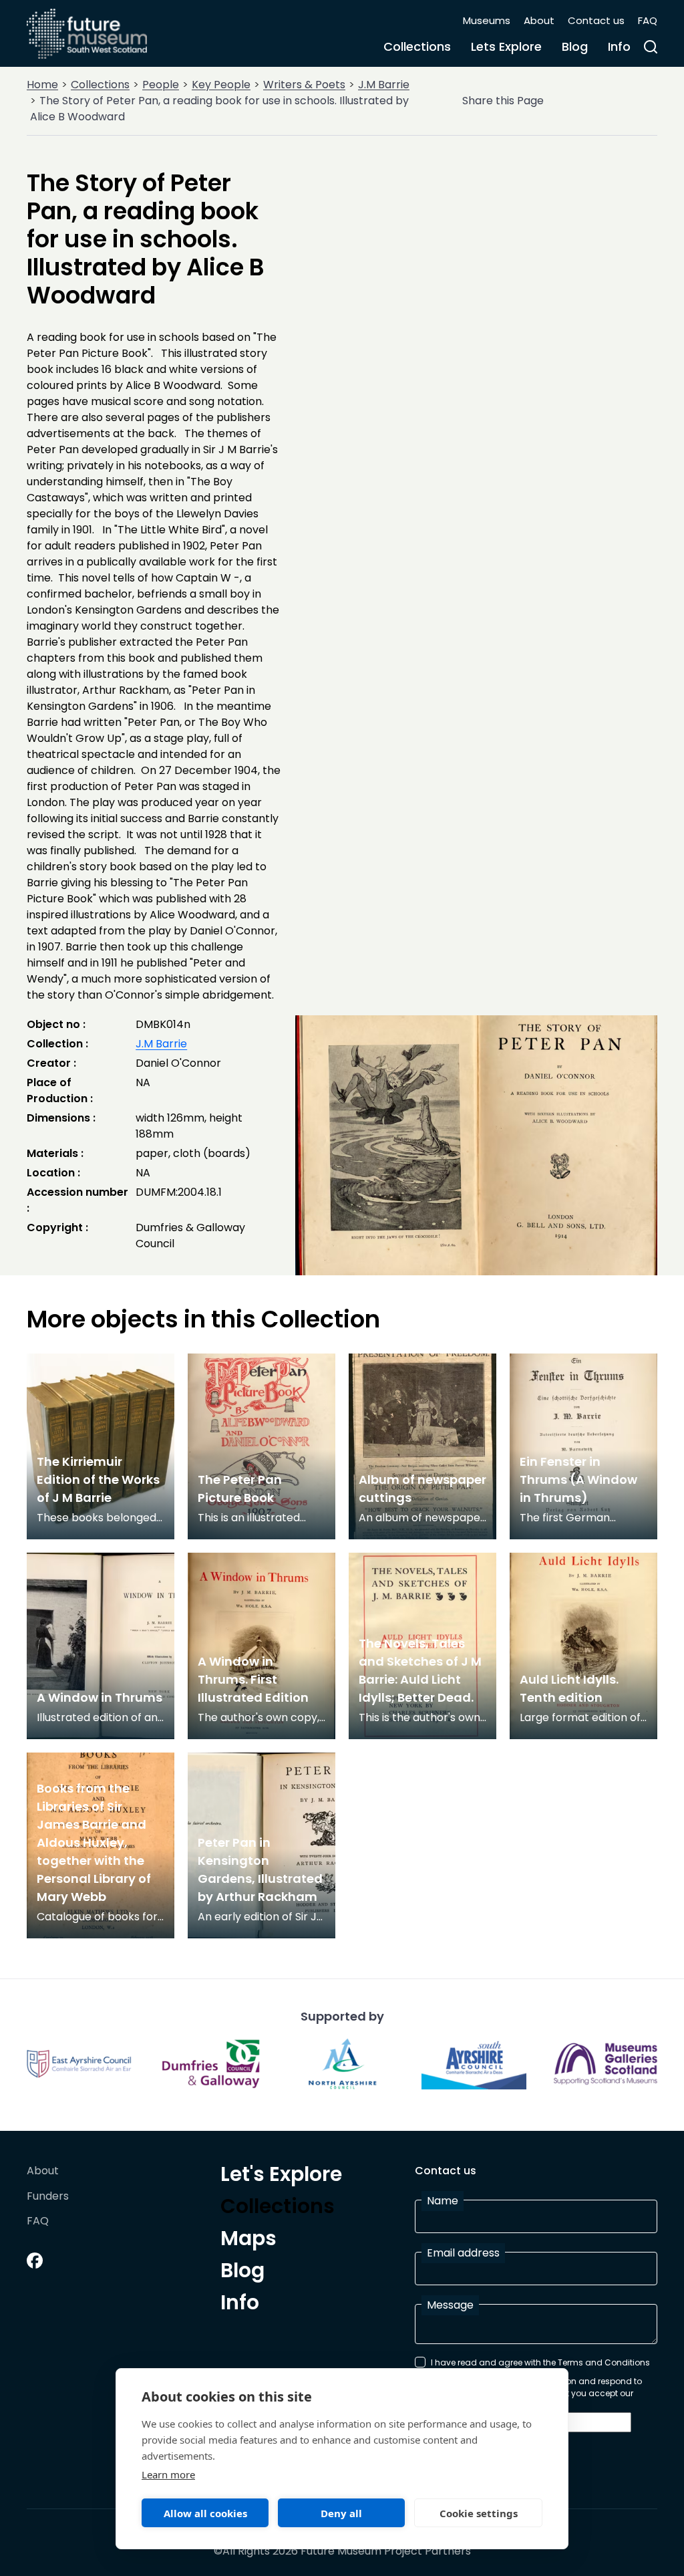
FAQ (648, 20)
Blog (575, 46)
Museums (487, 20)
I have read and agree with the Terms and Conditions (540, 2362)
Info (619, 46)
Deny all (341, 2513)
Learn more (168, 2474)
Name (443, 2201)
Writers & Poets (304, 85)
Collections (417, 46)
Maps (248, 2240)
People (161, 85)
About (539, 20)
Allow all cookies (205, 2513)
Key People (221, 85)
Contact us (596, 20)
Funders (48, 2197)
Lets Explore (506, 46)
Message (450, 2305)
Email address (463, 2253)
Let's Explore (281, 2176)
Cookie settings (479, 2513)
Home (42, 85)
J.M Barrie (384, 85)
